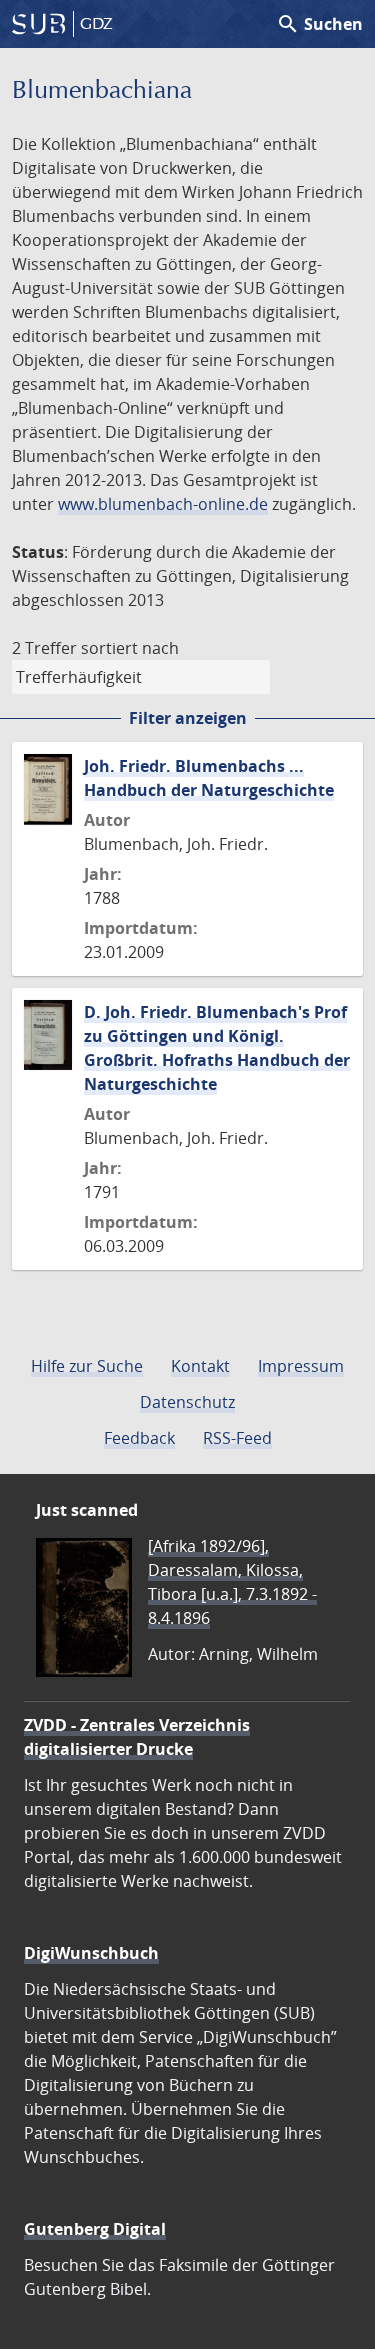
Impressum (301, 1366)
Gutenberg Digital (95, 2229)
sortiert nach (130, 648)
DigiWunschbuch (91, 1953)
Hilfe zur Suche (87, 1366)
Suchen (319, 24)
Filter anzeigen (188, 718)
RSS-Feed (237, 1438)
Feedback (139, 1438)
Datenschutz (187, 1402)
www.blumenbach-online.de (163, 504)
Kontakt (200, 1366)
